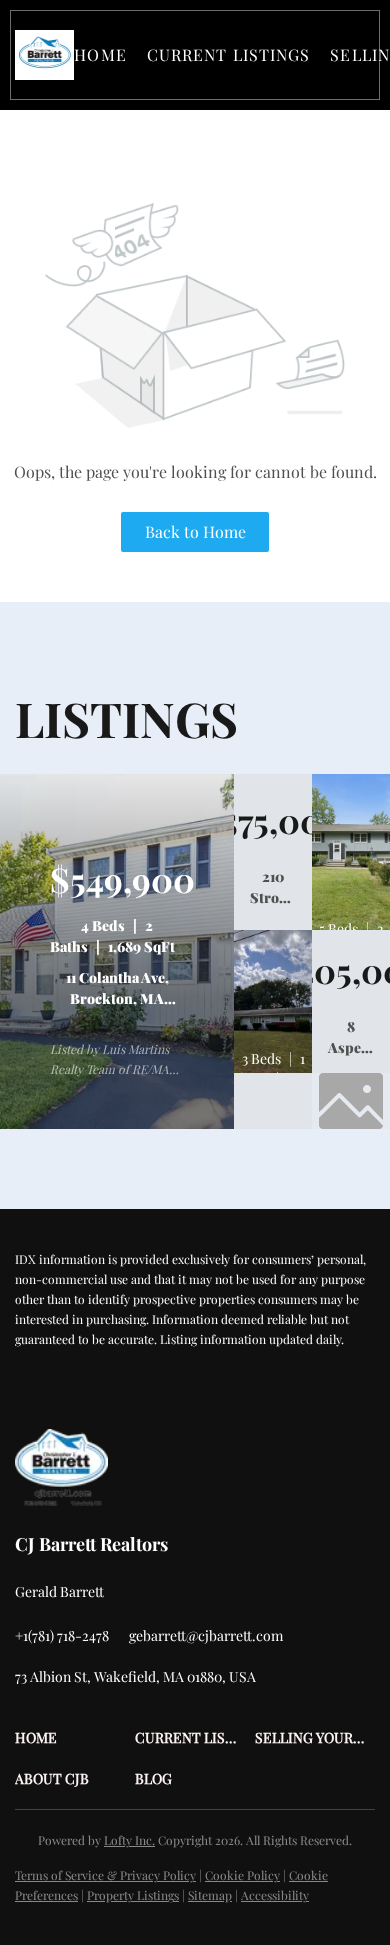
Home (100, 54)
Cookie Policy (242, 1875)
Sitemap (210, 1895)
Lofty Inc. (129, 1840)
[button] (44, 55)
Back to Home (195, 531)
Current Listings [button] (229, 54)
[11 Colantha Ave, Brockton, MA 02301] (117, 1124)
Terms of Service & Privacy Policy (105, 1875)
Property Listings (133, 1895)
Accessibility (275, 1895)
